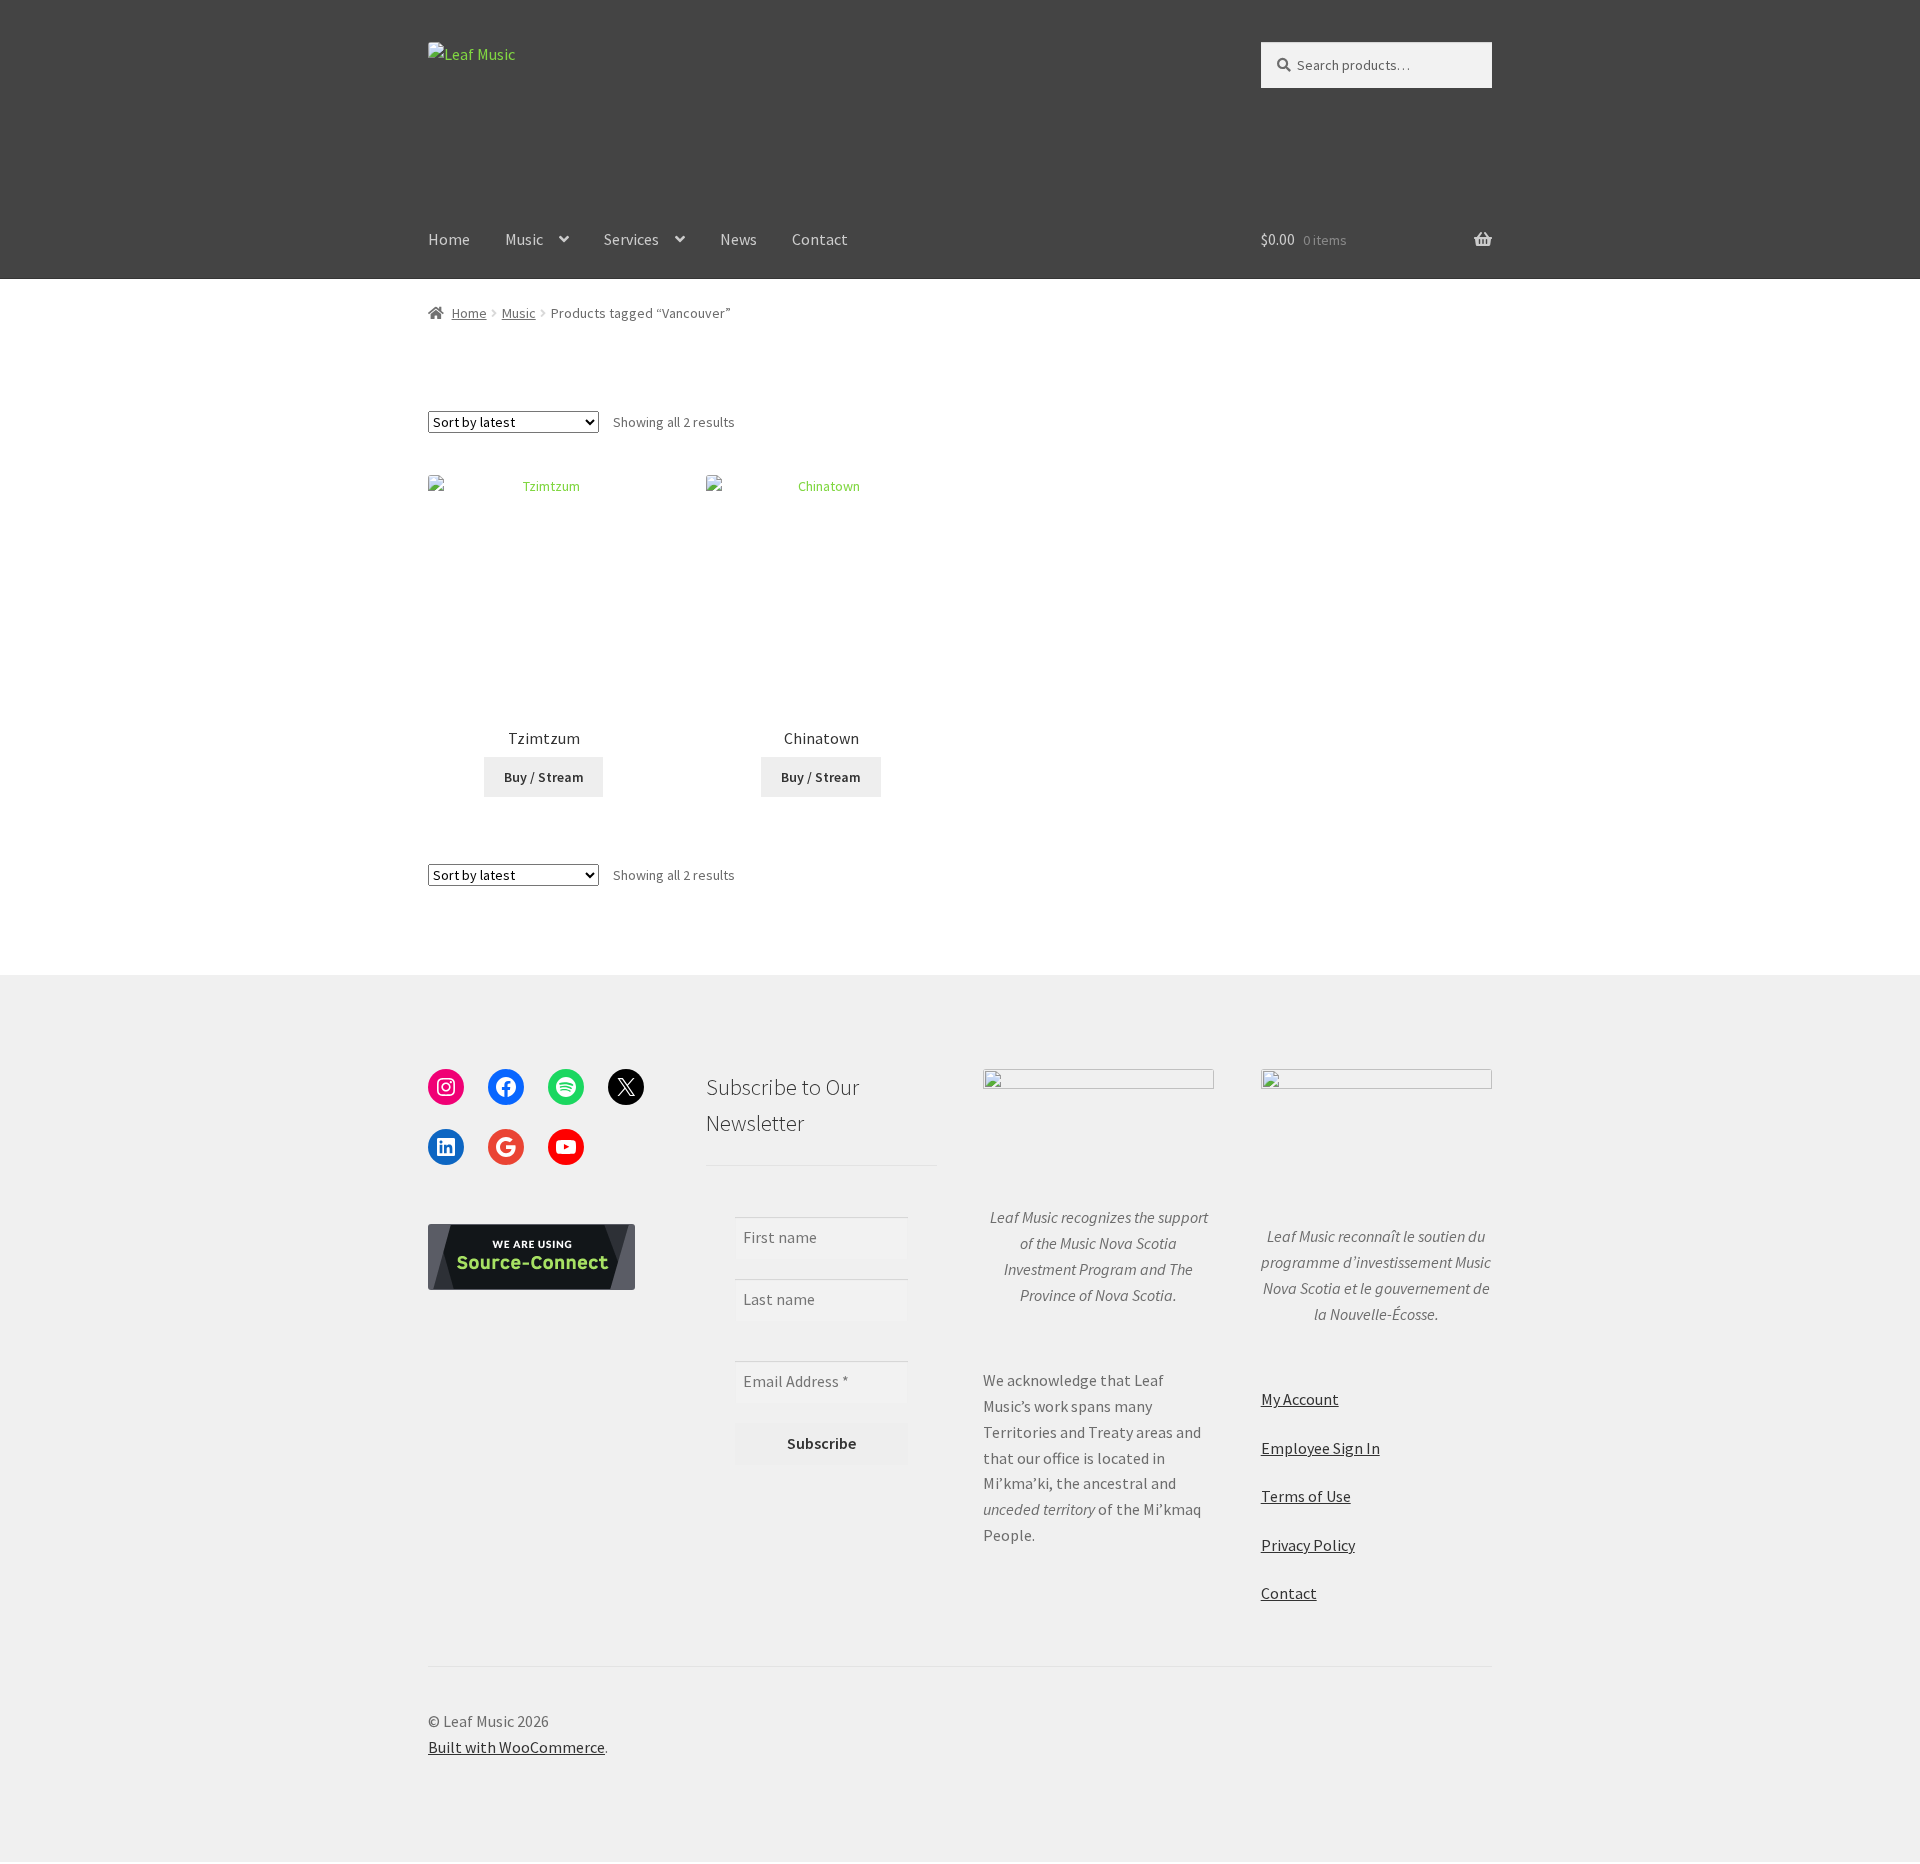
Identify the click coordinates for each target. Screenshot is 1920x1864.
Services (631, 239)
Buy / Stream (544, 777)
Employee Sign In (1320, 1448)
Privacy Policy (1308, 1545)
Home (449, 239)
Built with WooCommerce (516, 1747)
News (738, 239)
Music (524, 239)
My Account (1300, 1399)
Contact (820, 239)
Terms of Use (1306, 1496)
